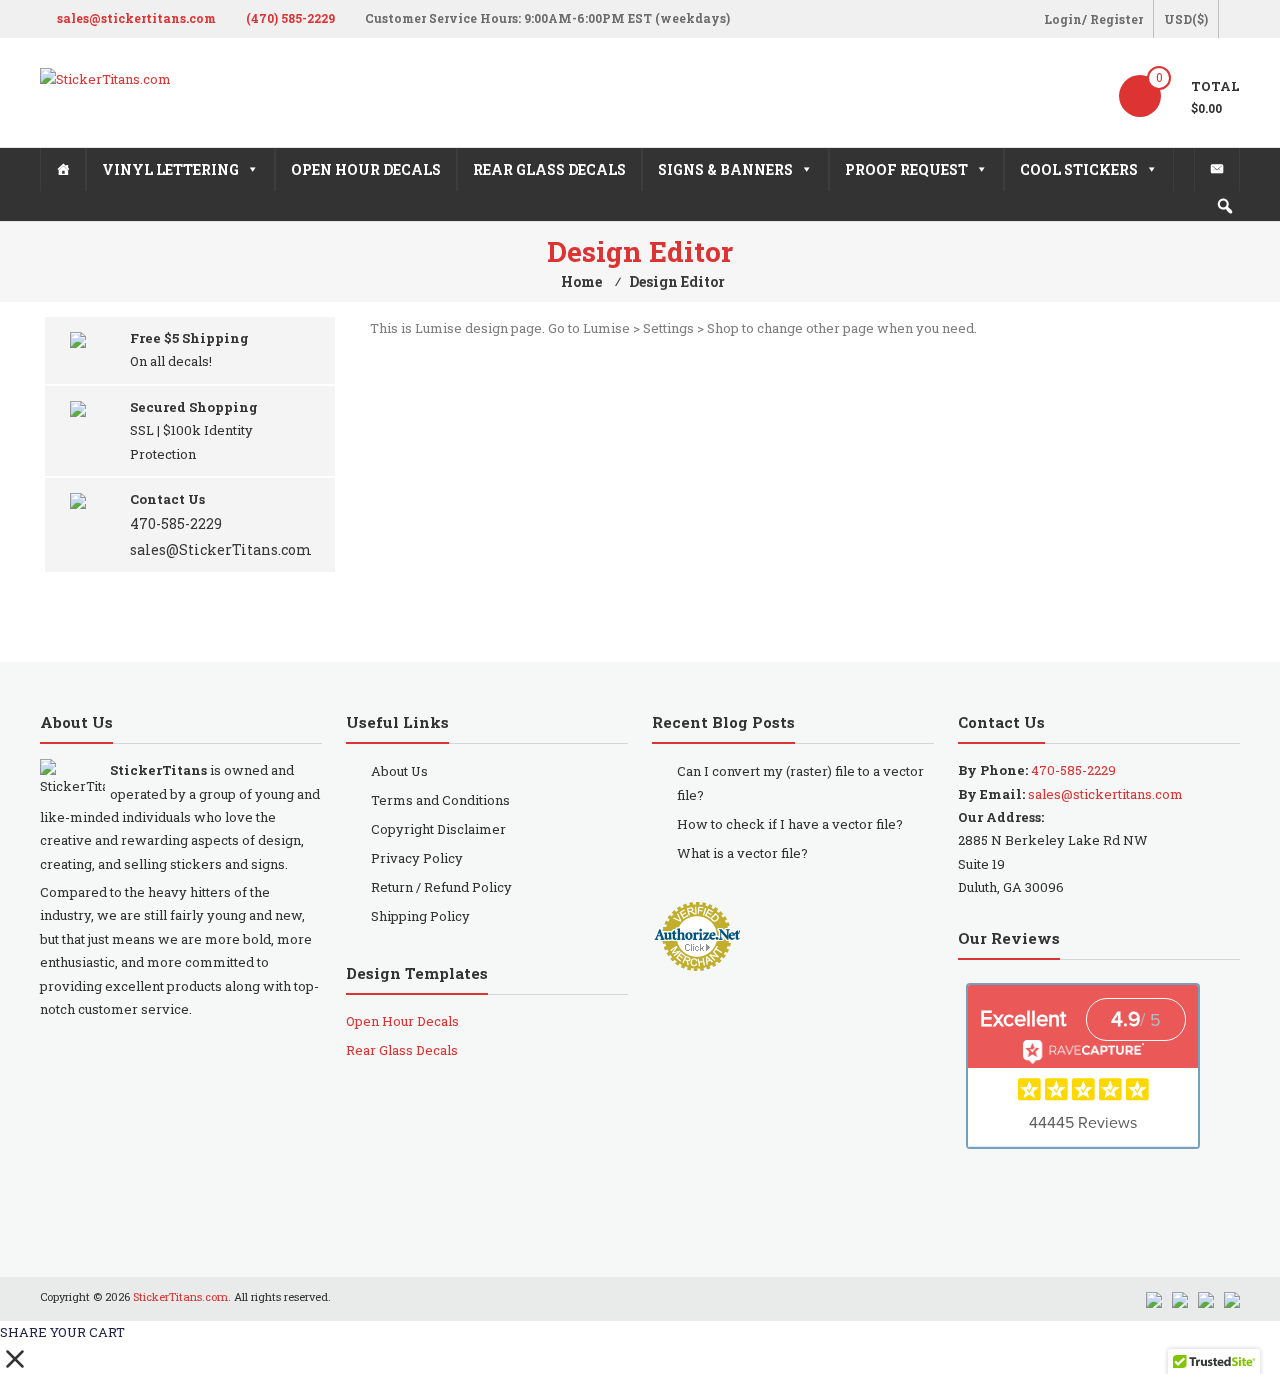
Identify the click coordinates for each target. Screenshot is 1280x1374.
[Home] (63, 169)
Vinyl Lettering (170, 169)
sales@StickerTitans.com (221, 549)
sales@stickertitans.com (136, 18)
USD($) (1186, 19)
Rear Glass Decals (549, 169)
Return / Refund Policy (441, 887)
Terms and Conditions (440, 800)
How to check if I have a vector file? (790, 824)
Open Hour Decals (366, 169)
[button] (1225, 206)
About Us (399, 771)
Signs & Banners (725, 169)
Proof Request (906, 169)
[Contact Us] (1217, 169)
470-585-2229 (176, 523)
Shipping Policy (420, 916)
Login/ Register (1093, 19)
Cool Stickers (1079, 169)
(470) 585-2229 (290, 18)
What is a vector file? (742, 853)
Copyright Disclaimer (438, 829)
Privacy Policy (417, 858)
